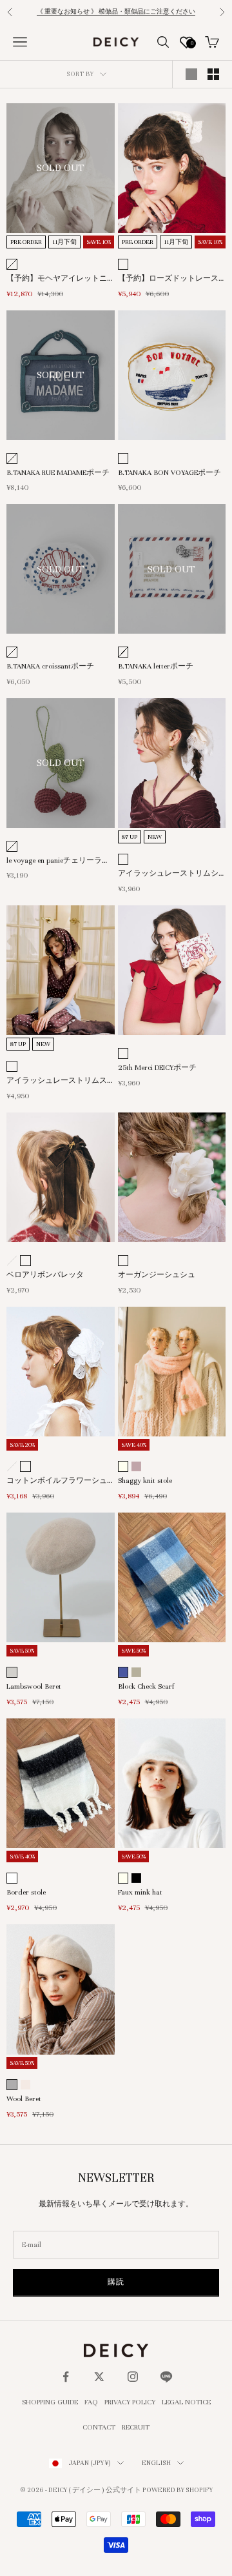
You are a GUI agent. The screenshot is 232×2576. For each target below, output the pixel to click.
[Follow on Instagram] (133, 2377)
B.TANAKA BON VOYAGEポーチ (169, 472)
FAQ (91, 2402)
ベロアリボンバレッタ (45, 1274)
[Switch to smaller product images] (213, 74)
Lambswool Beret (34, 1686)
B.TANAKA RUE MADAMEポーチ (58, 472)
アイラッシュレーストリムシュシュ (168, 874)
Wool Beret (24, 2098)
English (156, 2463)
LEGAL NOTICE (186, 2402)
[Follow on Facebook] (66, 2377)
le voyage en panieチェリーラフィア (58, 861)
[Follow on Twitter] (99, 2377)
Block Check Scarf (146, 1686)
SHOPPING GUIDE (50, 2402)
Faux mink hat (140, 1892)
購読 (116, 2282)
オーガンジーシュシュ (157, 1274)
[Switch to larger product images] (191, 74)
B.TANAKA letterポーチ (156, 666)
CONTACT (99, 2427)
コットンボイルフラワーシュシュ (57, 1482)
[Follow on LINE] (166, 2377)
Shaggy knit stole (145, 1480)
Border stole (26, 1892)
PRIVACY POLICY (130, 2402)
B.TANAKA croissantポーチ (50, 666)
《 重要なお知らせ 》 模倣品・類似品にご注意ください (116, 12)
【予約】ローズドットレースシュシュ (168, 279)
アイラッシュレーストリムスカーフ (57, 1082)
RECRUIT (136, 2427)
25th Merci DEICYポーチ (157, 1067)
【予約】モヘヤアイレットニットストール (57, 279)
